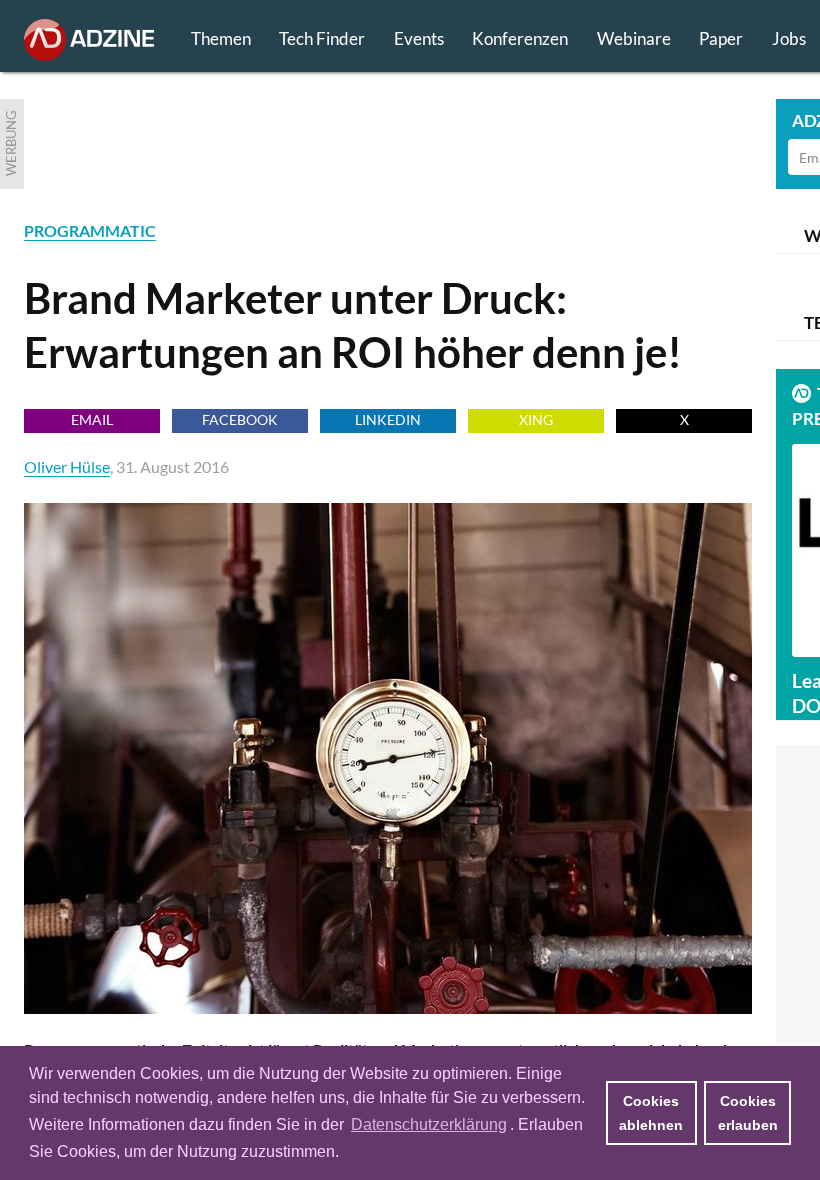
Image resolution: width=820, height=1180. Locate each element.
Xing (536, 419)
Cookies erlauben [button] (748, 1113)
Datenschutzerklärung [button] (429, 1124)
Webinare (634, 38)
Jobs (789, 38)
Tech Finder (322, 38)
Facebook (240, 419)
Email (92, 419)
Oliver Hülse (67, 466)
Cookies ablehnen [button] (651, 1113)
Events (419, 38)
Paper (721, 38)
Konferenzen (520, 38)
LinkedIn (388, 419)
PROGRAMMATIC (90, 230)
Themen (221, 38)
